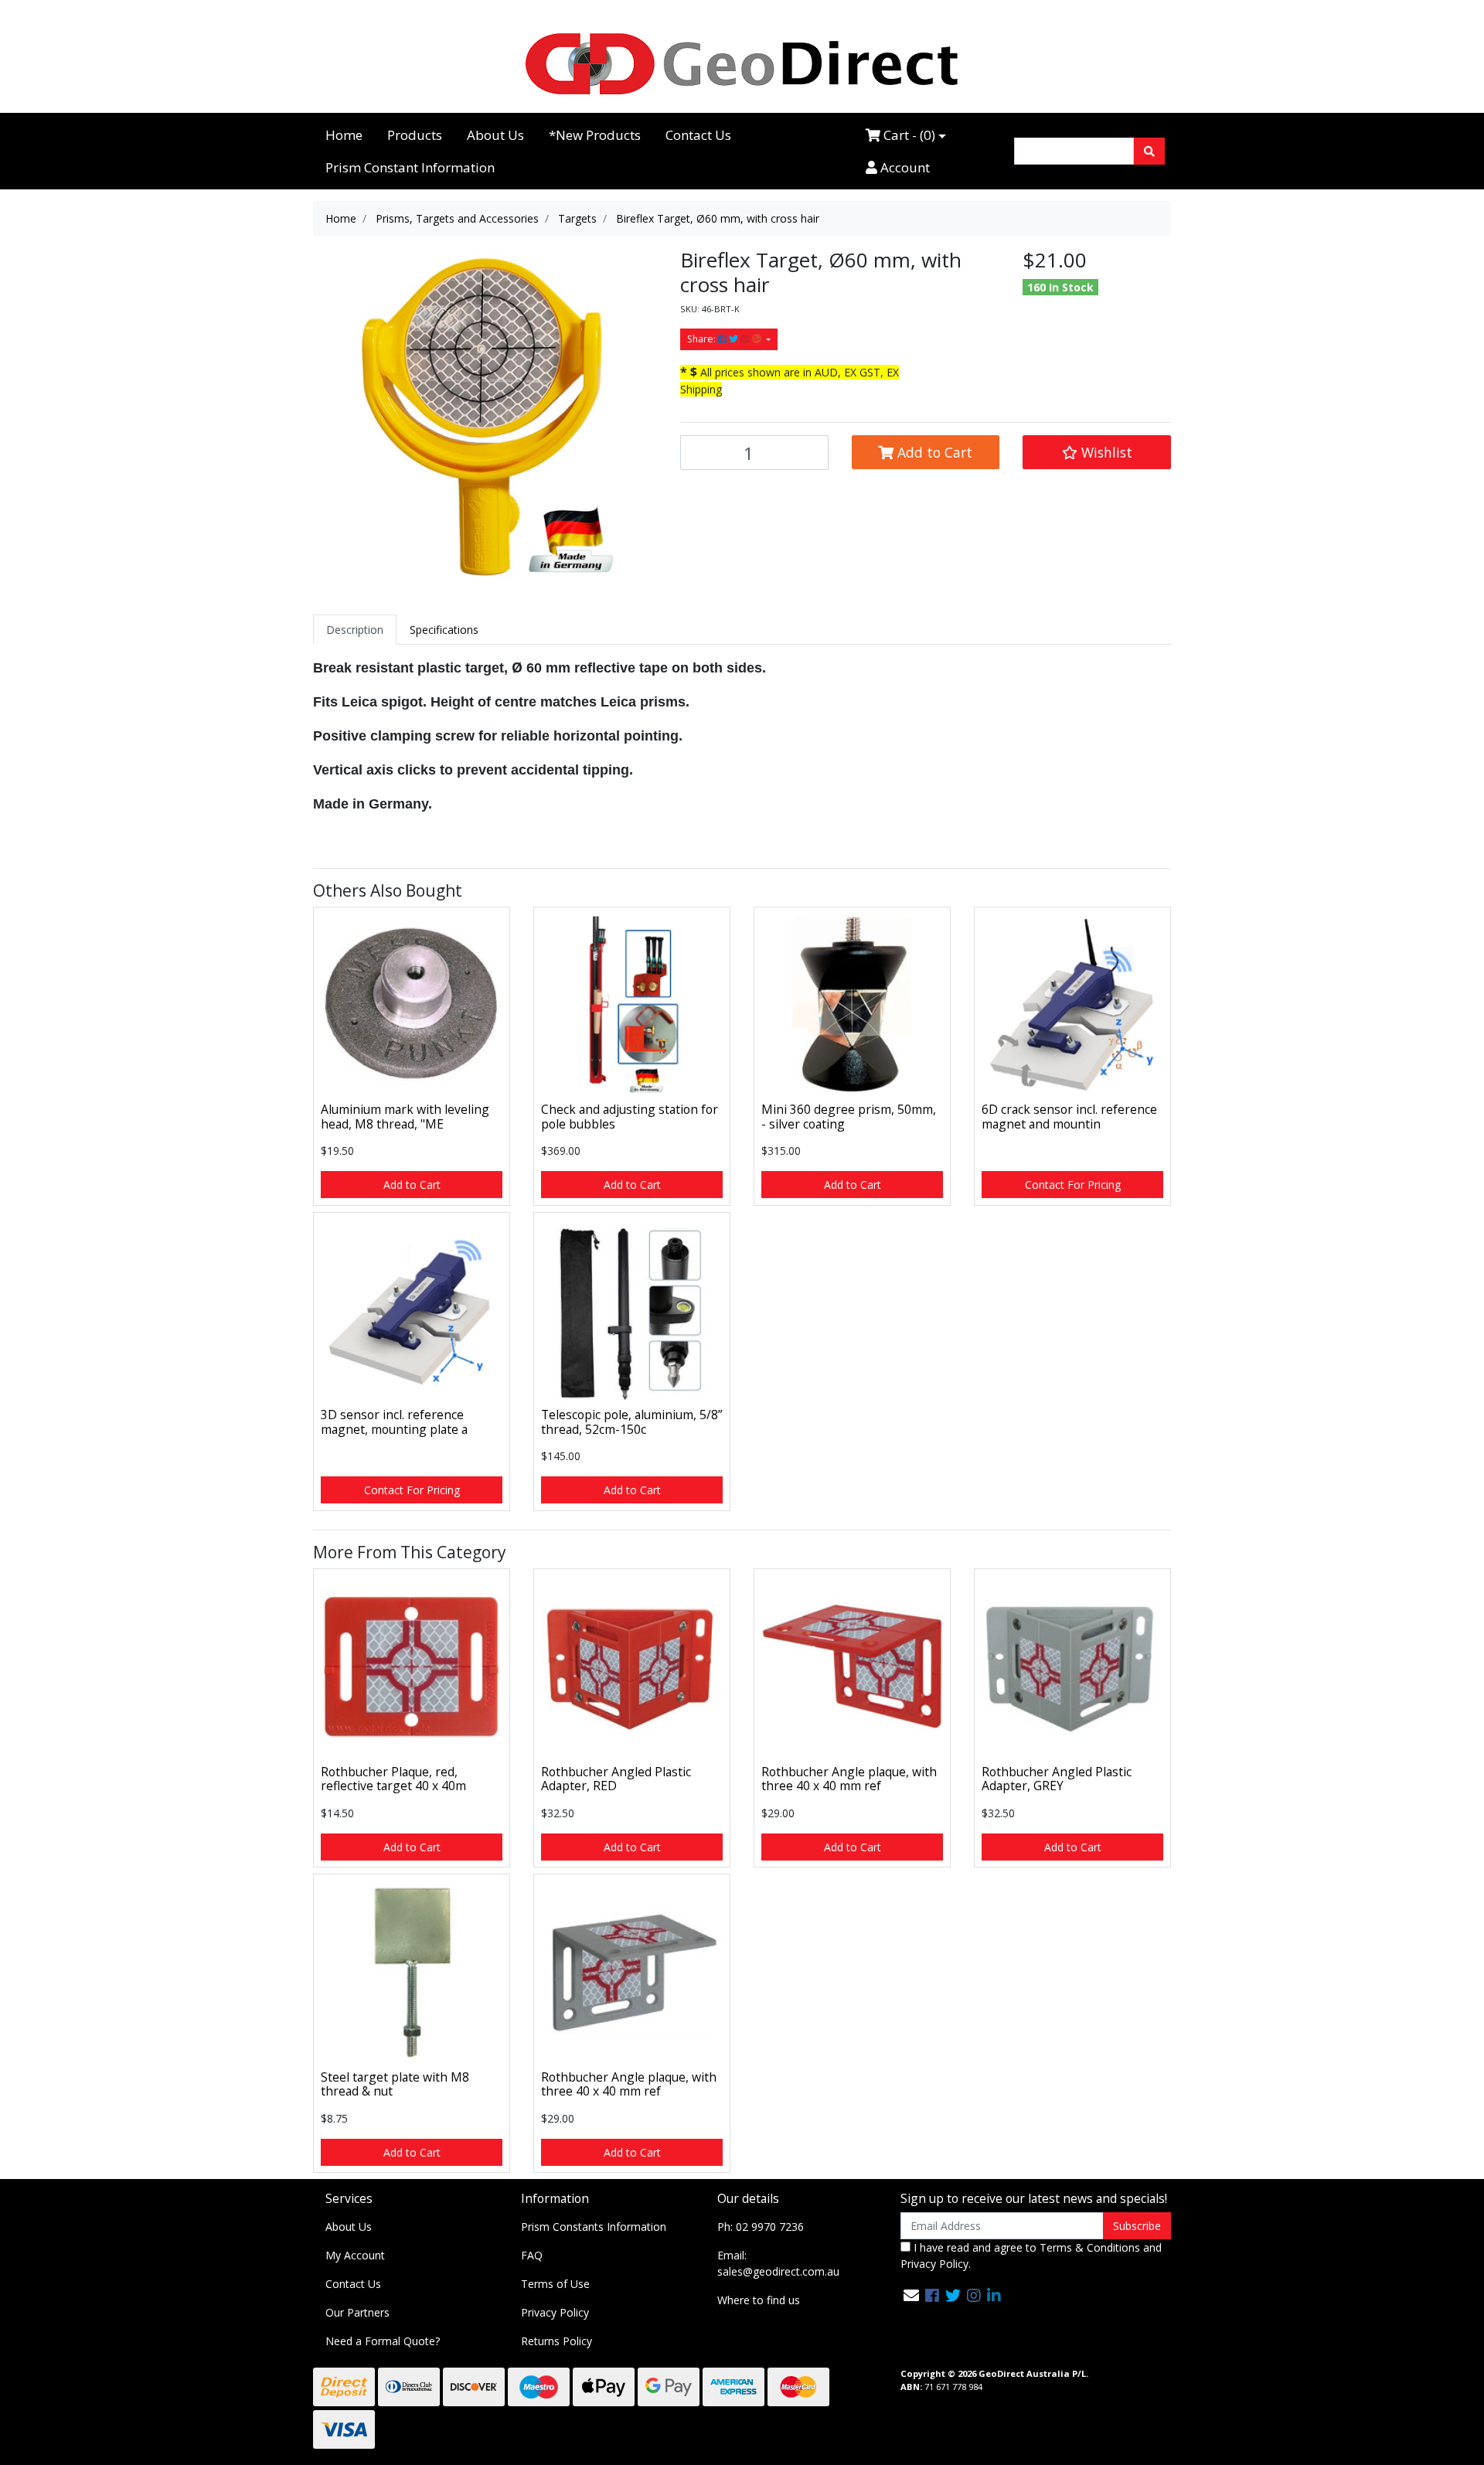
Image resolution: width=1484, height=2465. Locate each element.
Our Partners (357, 2312)
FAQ (532, 2255)
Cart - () (908, 135)
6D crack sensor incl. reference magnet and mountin (1069, 1117)
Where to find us (759, 2300)
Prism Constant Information (410, 167)
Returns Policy (556, 2341)
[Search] (1149, 151)
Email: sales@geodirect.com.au (778, 2263)
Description (355, 630)
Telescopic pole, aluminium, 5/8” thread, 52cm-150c (631, 1422)
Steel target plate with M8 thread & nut (395, 2084)
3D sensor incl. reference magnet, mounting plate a (394, 1422)
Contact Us (698, 135)
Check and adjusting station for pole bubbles (630, 1117)
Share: (703, 339)
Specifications (444, 630)
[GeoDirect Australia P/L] (742, 63)
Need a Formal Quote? (383, 2341)
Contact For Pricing (1073, 1185)
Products (415, 135)
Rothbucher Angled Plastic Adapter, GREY (1057, 1779)
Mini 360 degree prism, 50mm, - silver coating (849, 1117)
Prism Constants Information (594, 2227)
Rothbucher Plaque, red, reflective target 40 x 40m (393, 1779)
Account (904, 167)
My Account (355, 2255)
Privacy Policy (555, 2312)
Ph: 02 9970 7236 (761, 2227)
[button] (1097, 452)
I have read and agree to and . (1031, 2256)
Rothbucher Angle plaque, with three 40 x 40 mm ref (849, 1779)
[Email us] (911, 2295)
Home (344, 135)
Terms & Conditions (1090, 2247)
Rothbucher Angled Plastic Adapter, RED (616, 1779)
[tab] (355, 630)
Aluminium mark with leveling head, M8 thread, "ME (405, 1117)
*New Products (595, 135)
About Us (495, 135)
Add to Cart (933, 452)
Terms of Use (555, 2284)
